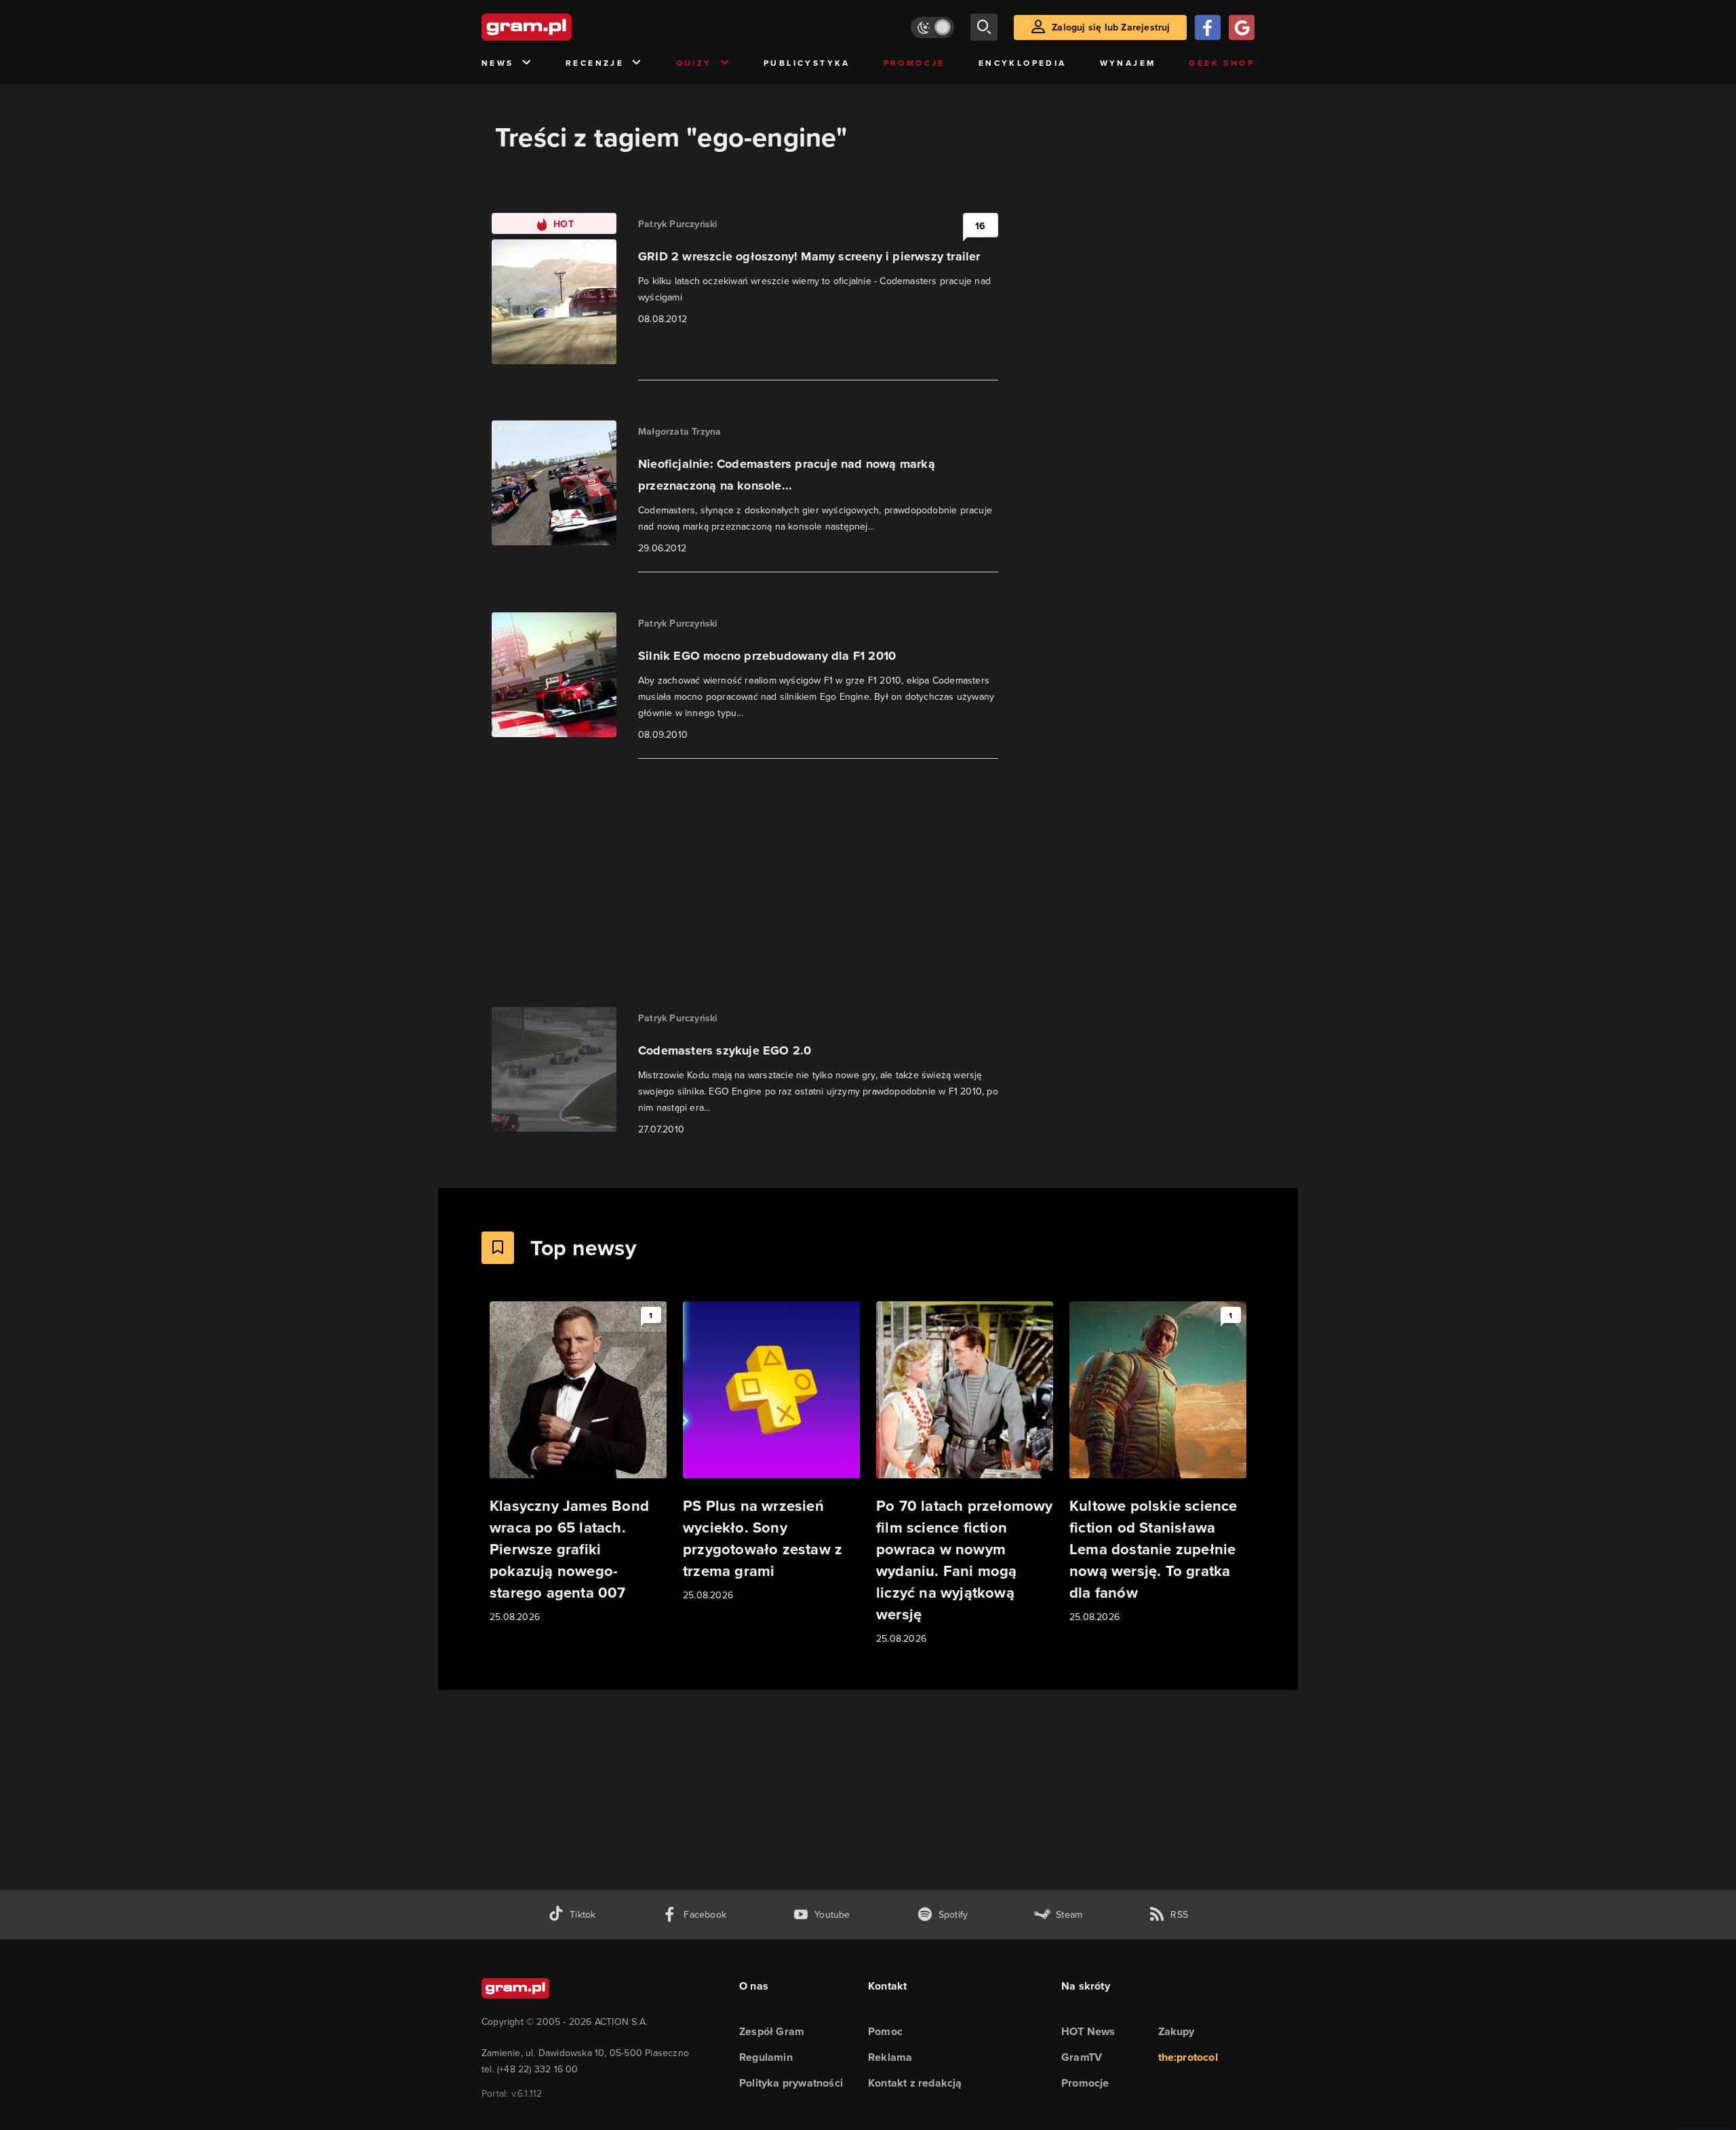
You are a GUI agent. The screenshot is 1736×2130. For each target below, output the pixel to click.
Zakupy (1177, 2031)
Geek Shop (1222, 63)
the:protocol (1188, 2057)
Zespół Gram (772, 2031)
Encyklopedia (1023, 63)
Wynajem (1128, 63)
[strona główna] (560, 27)
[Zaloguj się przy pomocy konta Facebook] (1208, 27)
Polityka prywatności (791, 2083)
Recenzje (595, 63)
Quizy (694, 63)
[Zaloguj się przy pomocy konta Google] (1242, 27)
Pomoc (885, 2031)
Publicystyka (807, 63)
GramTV (1082, 2057)
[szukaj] (984, 27)
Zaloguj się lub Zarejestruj (1111, 27)
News (498, 63)
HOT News (1088, 2031)
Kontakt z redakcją (915, 2083)
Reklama (890, 2057)
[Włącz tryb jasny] (932, 27)
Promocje (914, 63)
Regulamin (766, 2057)
